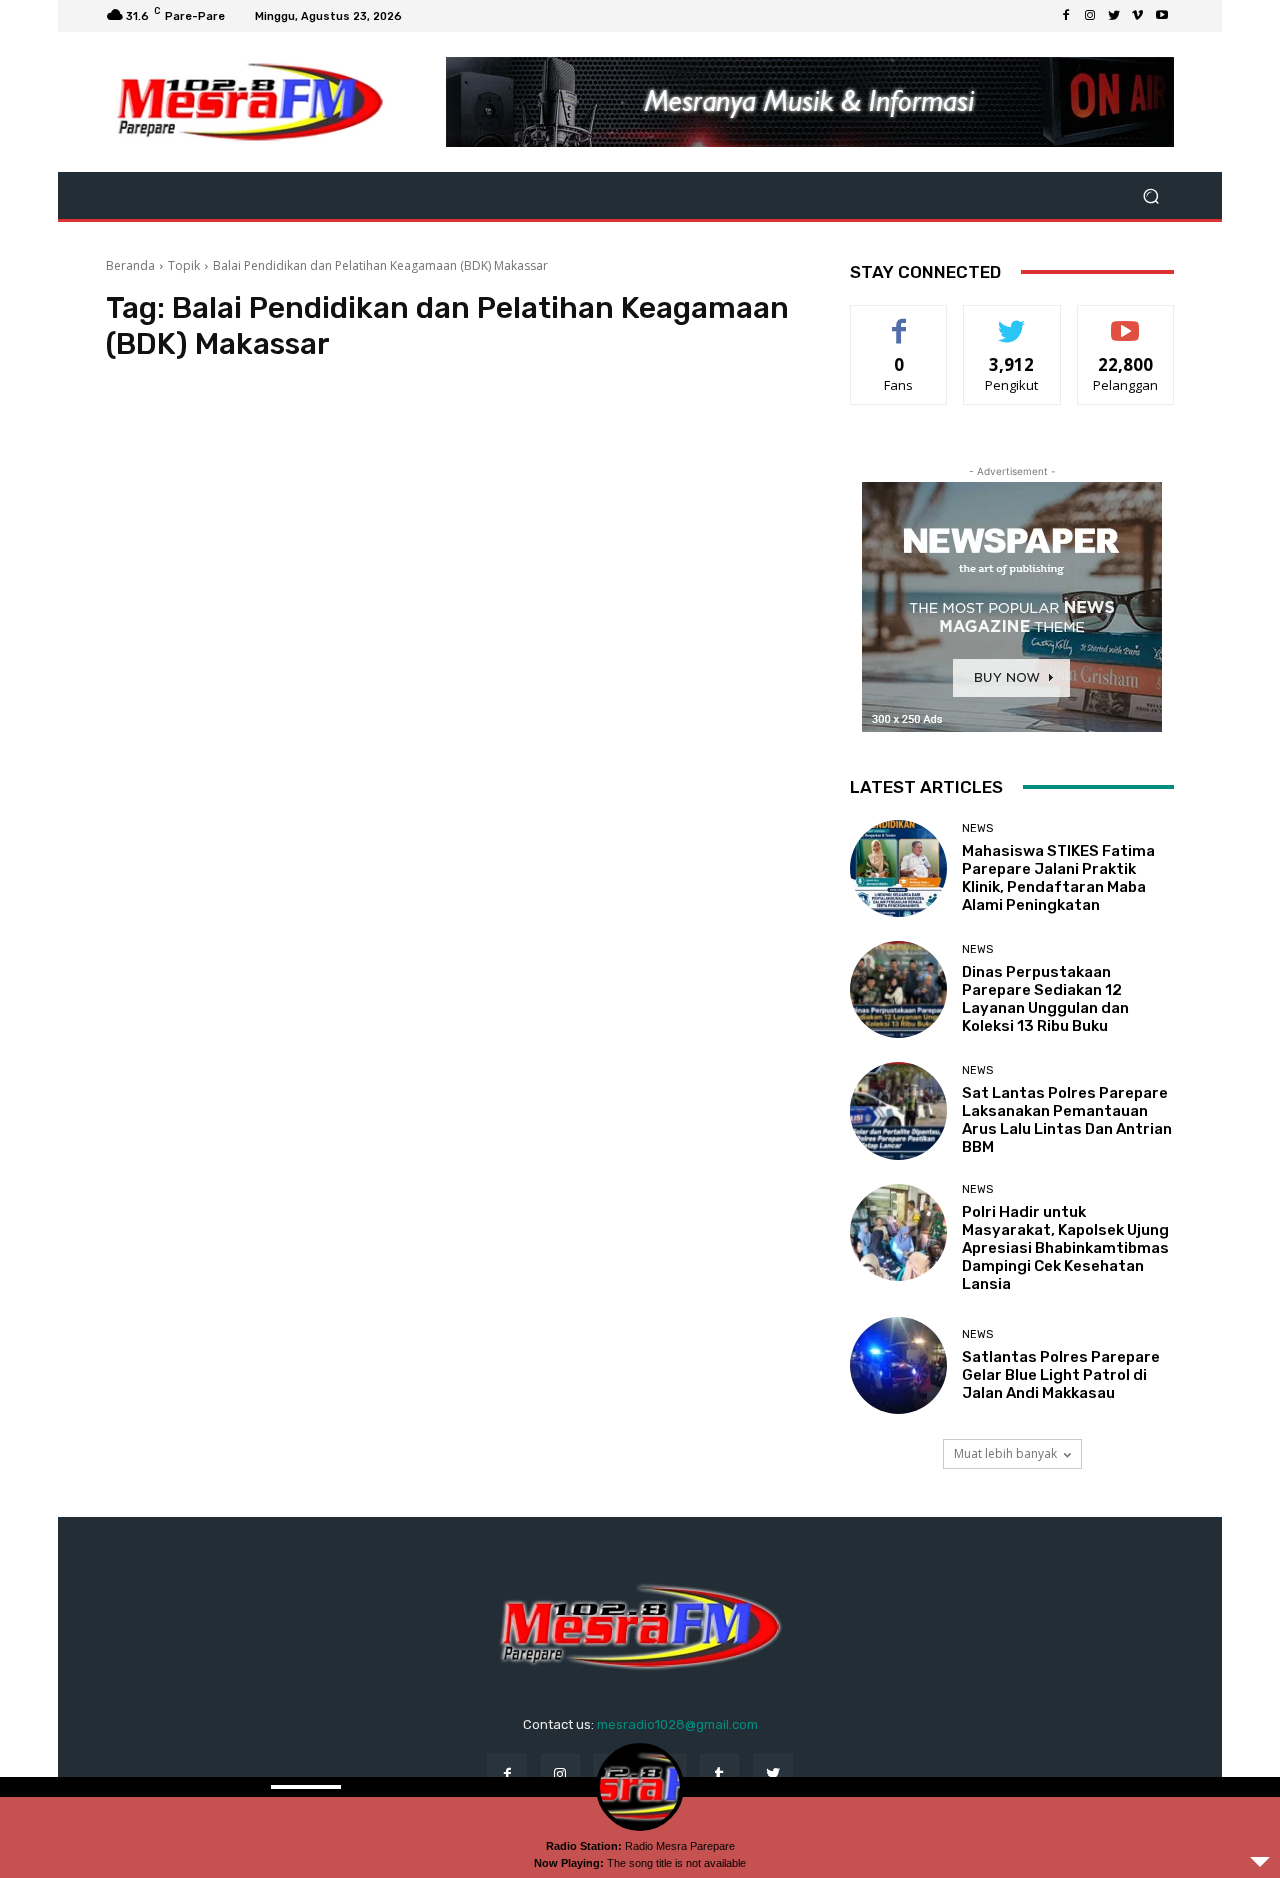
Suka (899, 320)
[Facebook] (1066, 16)
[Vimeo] (1138, 16)
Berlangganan (1127, 320)
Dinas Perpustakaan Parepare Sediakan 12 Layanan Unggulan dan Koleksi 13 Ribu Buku (1045, 999)
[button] (1150, 195)
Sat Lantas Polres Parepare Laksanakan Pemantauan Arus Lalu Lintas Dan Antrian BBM (1067, 1120)
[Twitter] (1114, 16)
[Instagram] (1090, 16)
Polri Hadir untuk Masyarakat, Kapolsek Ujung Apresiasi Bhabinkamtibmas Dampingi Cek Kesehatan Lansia (1065, 1248)
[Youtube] (1162, 16)
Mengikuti (1012, 320)
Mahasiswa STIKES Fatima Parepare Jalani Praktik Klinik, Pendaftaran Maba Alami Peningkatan (1058, 878)
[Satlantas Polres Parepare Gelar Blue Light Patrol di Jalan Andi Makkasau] (898, 1365)
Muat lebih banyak (1005, 1453)
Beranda (130, 265)
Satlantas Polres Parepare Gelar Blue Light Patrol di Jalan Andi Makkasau (1061, 1375)
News (977, 828)
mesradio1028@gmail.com (677, 1724)
